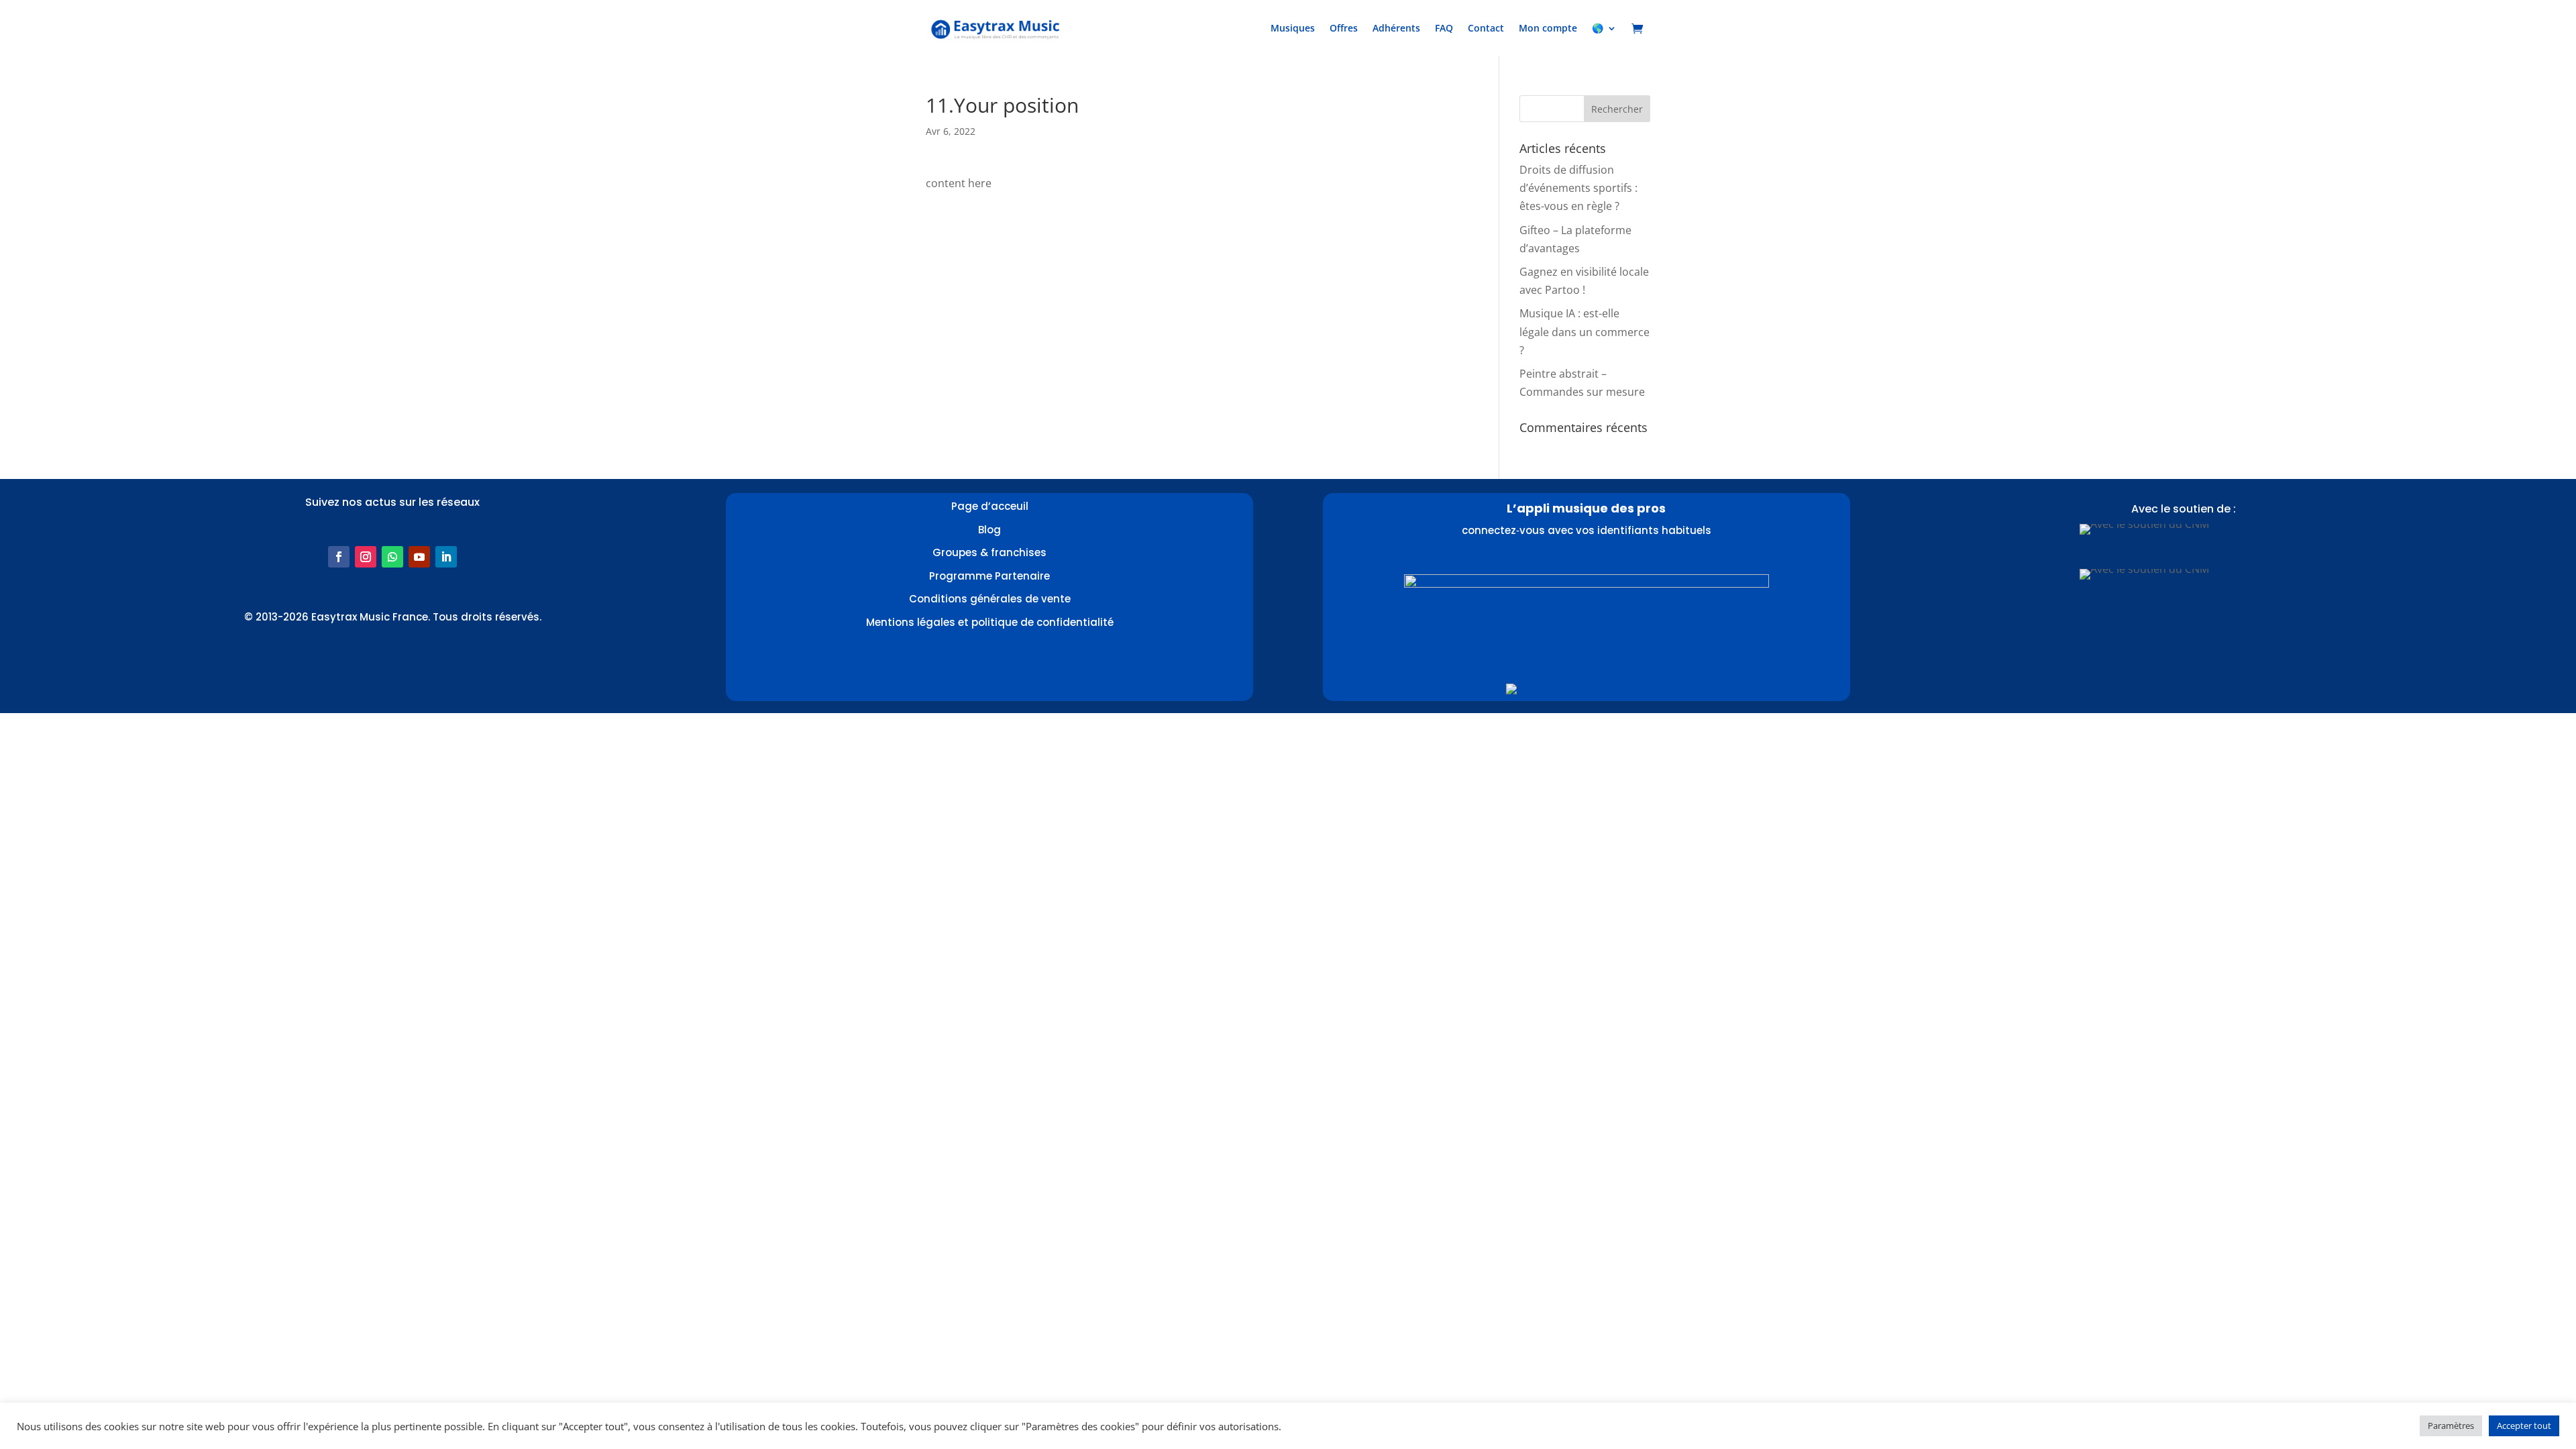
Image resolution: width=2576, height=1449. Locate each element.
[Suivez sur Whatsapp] (392, 557)
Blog (989, 530)
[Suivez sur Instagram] (366, 557)
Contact (1486, 28)
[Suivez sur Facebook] (339, 557)
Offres (1344, 28)
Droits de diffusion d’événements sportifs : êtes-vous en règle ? (1578, 188)
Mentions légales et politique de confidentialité (990, 622)
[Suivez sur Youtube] (419, 557)
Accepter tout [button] (2524, 1426)
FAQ (1444, 28)
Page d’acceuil (990, 506)
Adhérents (1396, 28)
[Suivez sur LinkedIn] (446, 557)
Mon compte (1548, 28)
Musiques (1293, 28)
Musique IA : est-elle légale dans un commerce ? (1585, 331)
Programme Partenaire (989, 576)
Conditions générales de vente (990, 599)
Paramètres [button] (2451, 1426)
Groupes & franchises (989, 552)
